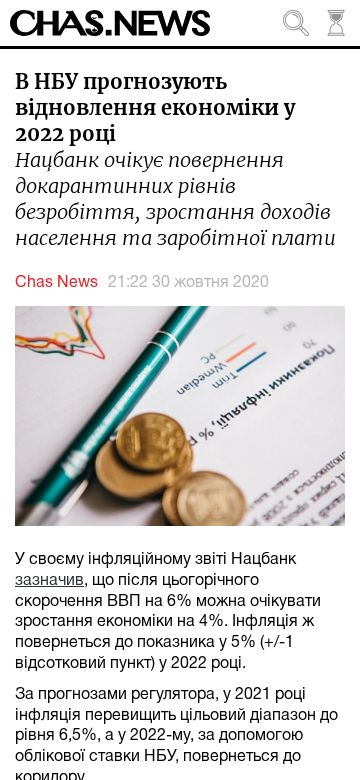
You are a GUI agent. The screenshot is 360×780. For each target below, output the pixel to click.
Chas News (56, 283)
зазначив (49, 581)
